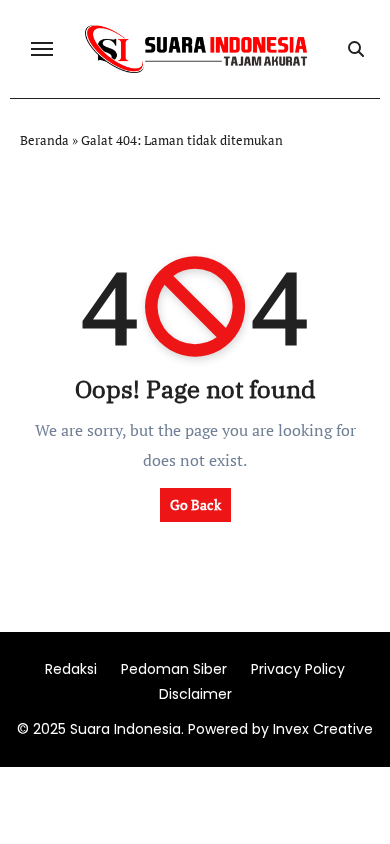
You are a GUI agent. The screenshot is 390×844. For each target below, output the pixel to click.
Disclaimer (195, 694)
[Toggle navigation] (42, 49)
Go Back (195, 504)
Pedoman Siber (174, 669)
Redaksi (71, 669)
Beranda (44, 140)
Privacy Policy (298, 669)
